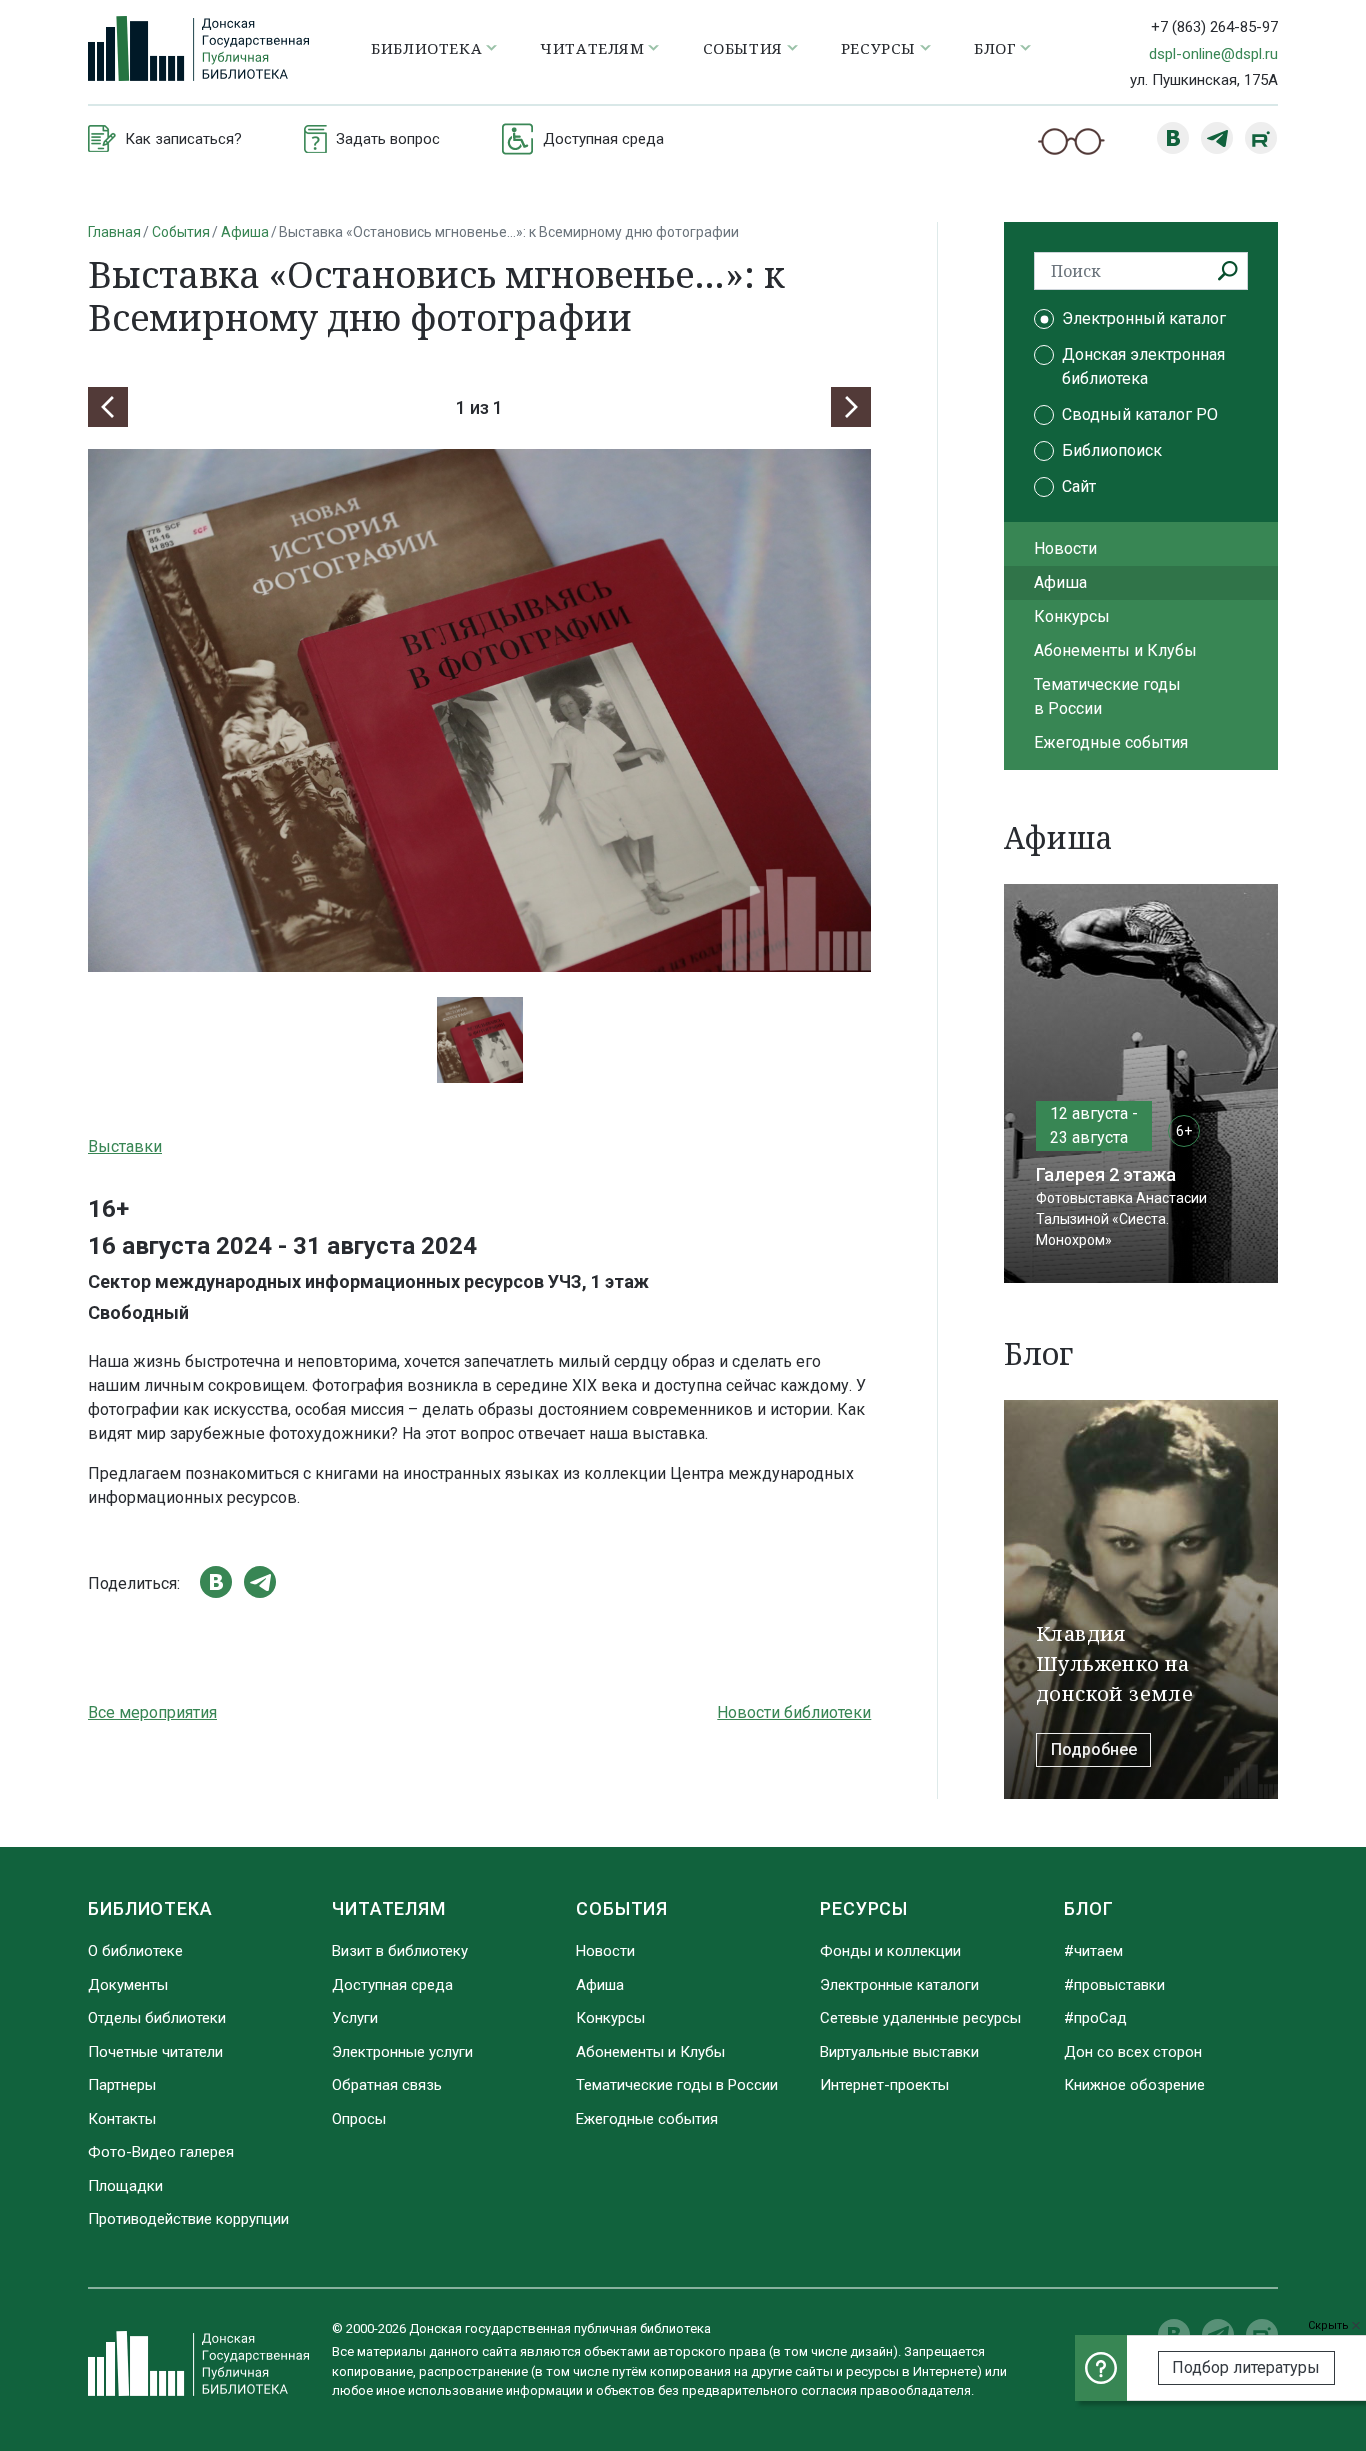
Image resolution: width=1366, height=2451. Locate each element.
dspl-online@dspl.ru (1213, 54)
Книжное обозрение (1134, 2085)
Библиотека (150, 1908)
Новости (1065, 548)
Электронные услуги (402, 2052)
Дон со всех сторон (1133, 2052)
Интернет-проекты (884, 2085)
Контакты (122, 2119)
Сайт (1079, 486)
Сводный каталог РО (1140, 414)
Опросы (359, 2119)
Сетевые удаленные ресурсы (920, 2018)
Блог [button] (995, 48)
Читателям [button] (592, 48)
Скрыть (1330, 2325)
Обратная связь (387, 2085)
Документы (128, 1985)
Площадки (125, 2186)
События (181, 232)
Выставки (125, 1146)
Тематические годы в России (1107, 696)
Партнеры (122, 2085)
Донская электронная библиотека (1143, 366)
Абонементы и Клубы (1115, 650)
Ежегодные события (1111, 742)
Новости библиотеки (794, 1712)
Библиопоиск (1112, 450)
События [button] (743, 48)
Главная (114, 232)
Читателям (389, 1908)
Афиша (245, 232)
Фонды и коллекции (890, 1951)
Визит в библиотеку (400, 1951)
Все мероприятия (152, 1712)
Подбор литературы (1246, 2367)
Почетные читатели (155, 2052)
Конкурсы (1072, 616)
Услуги (355, 2018)
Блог (1089, 1908)
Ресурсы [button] (878, 48)
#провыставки (1114, 1985)
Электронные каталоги (899, 1985)
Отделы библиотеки (157, 2018)
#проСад (1095, 2018)
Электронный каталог (1144, 318)
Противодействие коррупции (188, 2219)
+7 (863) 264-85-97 (1214, 27)
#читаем (1093, 1951)
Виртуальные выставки (899, 2052)
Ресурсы (864, 1908)
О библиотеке (135, 1951)
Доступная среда (392, 1985)
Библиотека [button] (426, 48)
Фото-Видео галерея (161, 2152)
